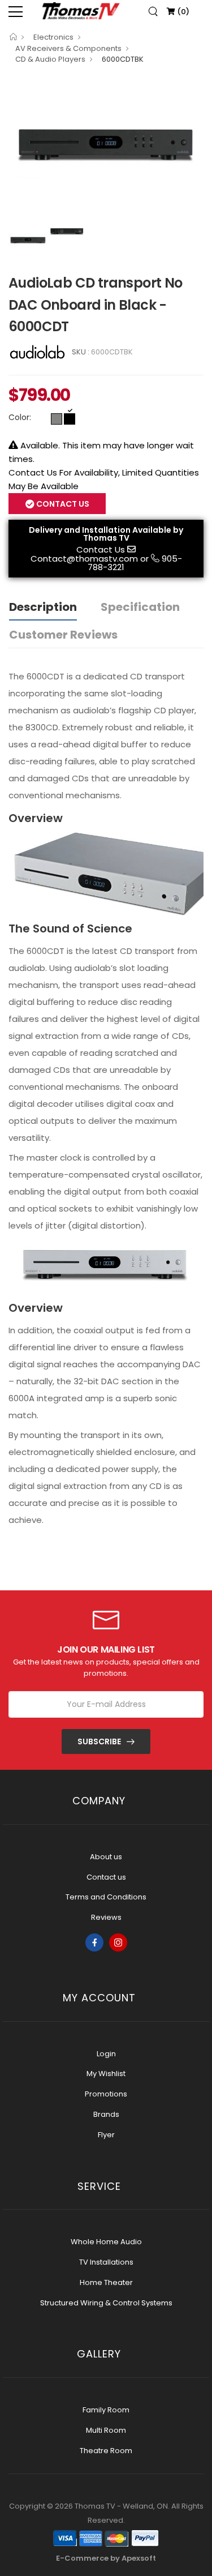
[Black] (70, 419)
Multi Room (106, 2430)
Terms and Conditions (106, 1897)
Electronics (53, 37)
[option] (106, 147)
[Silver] (57, 419)
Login (106, 2054)
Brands (106, 2114)
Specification (140, 607)
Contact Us (101, 549)
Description (43, 607)
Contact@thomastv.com (84, 559)
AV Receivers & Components (68, 48)
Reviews (106, 1917)
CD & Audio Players (50, 59)
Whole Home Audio (106, 2242)
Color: (20, 417)
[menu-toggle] (16, 12)
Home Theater (106, 2282)
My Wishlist (106, 2074)
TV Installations (106, 2262)
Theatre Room (106, 2451)
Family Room (106, 2410)
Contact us (106, 1877)
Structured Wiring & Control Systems (106, 2303)
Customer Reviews (63, 635)
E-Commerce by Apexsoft (106, 2558)
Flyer (106, 2135)
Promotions (106, 2094)
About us (106, 1857)
